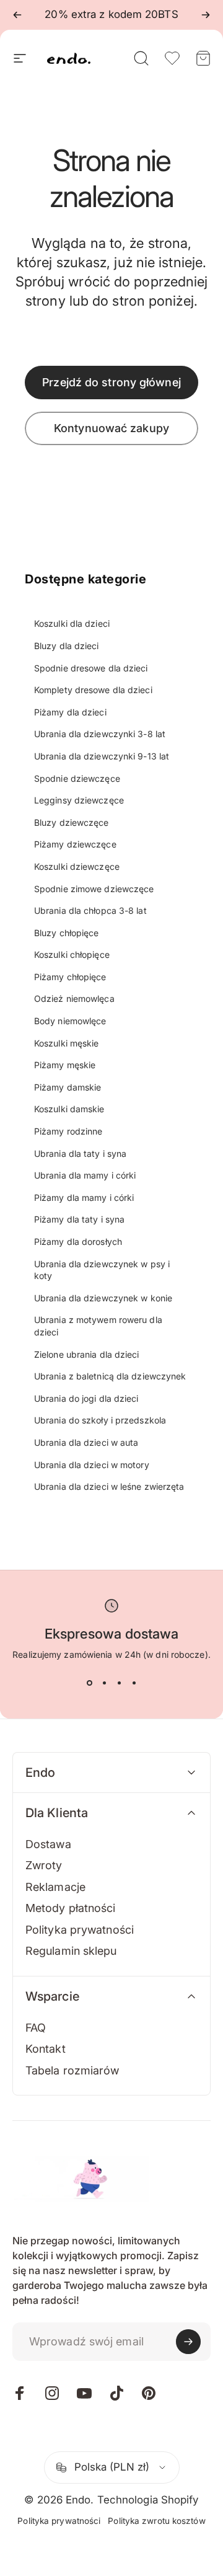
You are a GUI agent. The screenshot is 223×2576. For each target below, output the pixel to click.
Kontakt (46, 2049)
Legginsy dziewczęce (79, 800)
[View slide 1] (89, 1683)
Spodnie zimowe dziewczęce (94, 889)
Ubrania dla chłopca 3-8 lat (90, 910)
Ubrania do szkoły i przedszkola (100, 1420)
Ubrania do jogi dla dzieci (86, 1398)
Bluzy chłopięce (67, 933)
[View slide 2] (104, 1683)
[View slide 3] (119, 1683)
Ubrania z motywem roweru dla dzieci (98, 1326)
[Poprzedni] (17, 15)
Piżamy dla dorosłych (78, 1242)
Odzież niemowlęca (74, 998)
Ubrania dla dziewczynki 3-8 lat (100, 734)
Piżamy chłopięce (70, 977)
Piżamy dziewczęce (75, 844)
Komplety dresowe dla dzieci (93, 690)
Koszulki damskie (69, 1109)
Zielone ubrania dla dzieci (87, 1354)
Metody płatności (71, 1908)
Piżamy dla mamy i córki (84, 1197)
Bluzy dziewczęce (72, 822)
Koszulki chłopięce (72, 954)
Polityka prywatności (80, 1930)
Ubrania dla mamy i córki (85, 1175)
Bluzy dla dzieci (67, 646)
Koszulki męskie (67, 1043)
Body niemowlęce (70, 1021)
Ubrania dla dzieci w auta (86, 1442)
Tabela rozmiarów (72, 2070)
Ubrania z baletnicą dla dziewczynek (110, 1376)
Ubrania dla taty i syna (80, 1153)
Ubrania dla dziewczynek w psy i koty (102, 1270)
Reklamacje (55, 1887)
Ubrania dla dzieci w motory (92, 1465)
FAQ (36, 2028)
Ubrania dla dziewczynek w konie (103, 1298)
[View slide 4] (134, 1683)
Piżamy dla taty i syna (79, 1219)
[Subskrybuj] (188, 2342)
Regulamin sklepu (71, 1951)
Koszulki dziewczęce (77, 866)
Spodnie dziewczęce (77, 778)
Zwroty (44, 1865)
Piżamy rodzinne (68, 1131)
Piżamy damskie (68, 1087)
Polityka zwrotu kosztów (156, 2521)
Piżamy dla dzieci (70, 712)
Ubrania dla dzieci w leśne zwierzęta (109, 1486)
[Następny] (206, 15)
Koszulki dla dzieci (72, 623)
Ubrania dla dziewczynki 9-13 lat (102, 756)
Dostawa (48, 1844)
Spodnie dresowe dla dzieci (91, 668)
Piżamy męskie (65, 1065)
